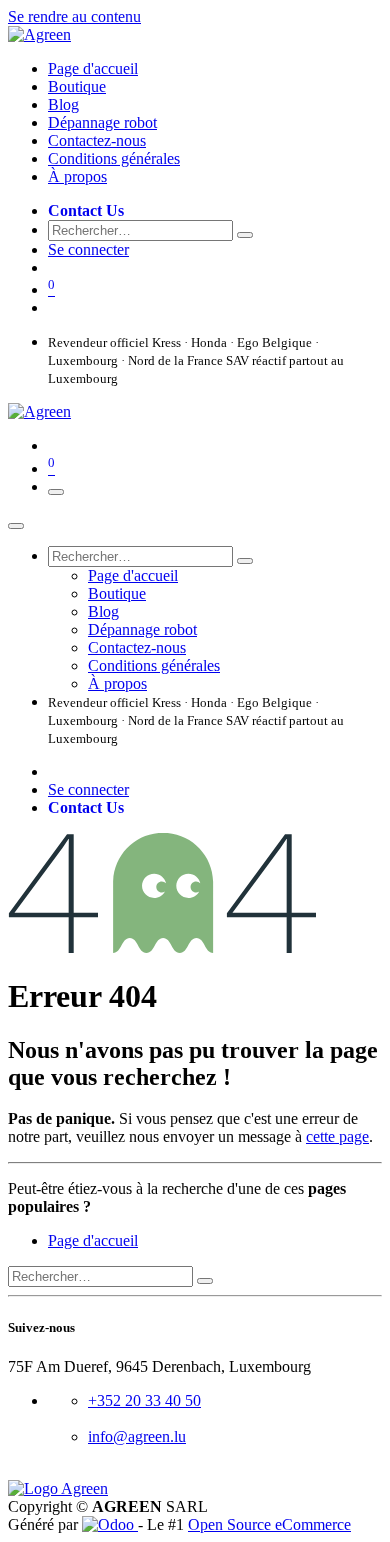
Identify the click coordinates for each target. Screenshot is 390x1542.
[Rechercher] (245, 235)
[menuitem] (93, 68)
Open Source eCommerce (269, 1524)
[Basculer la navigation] (56, 492)
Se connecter (88, 249)
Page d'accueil (93, 1240)
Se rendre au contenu (74, 16)
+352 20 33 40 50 (144, 1400)
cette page (337, 1136)
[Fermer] (16, 526)
